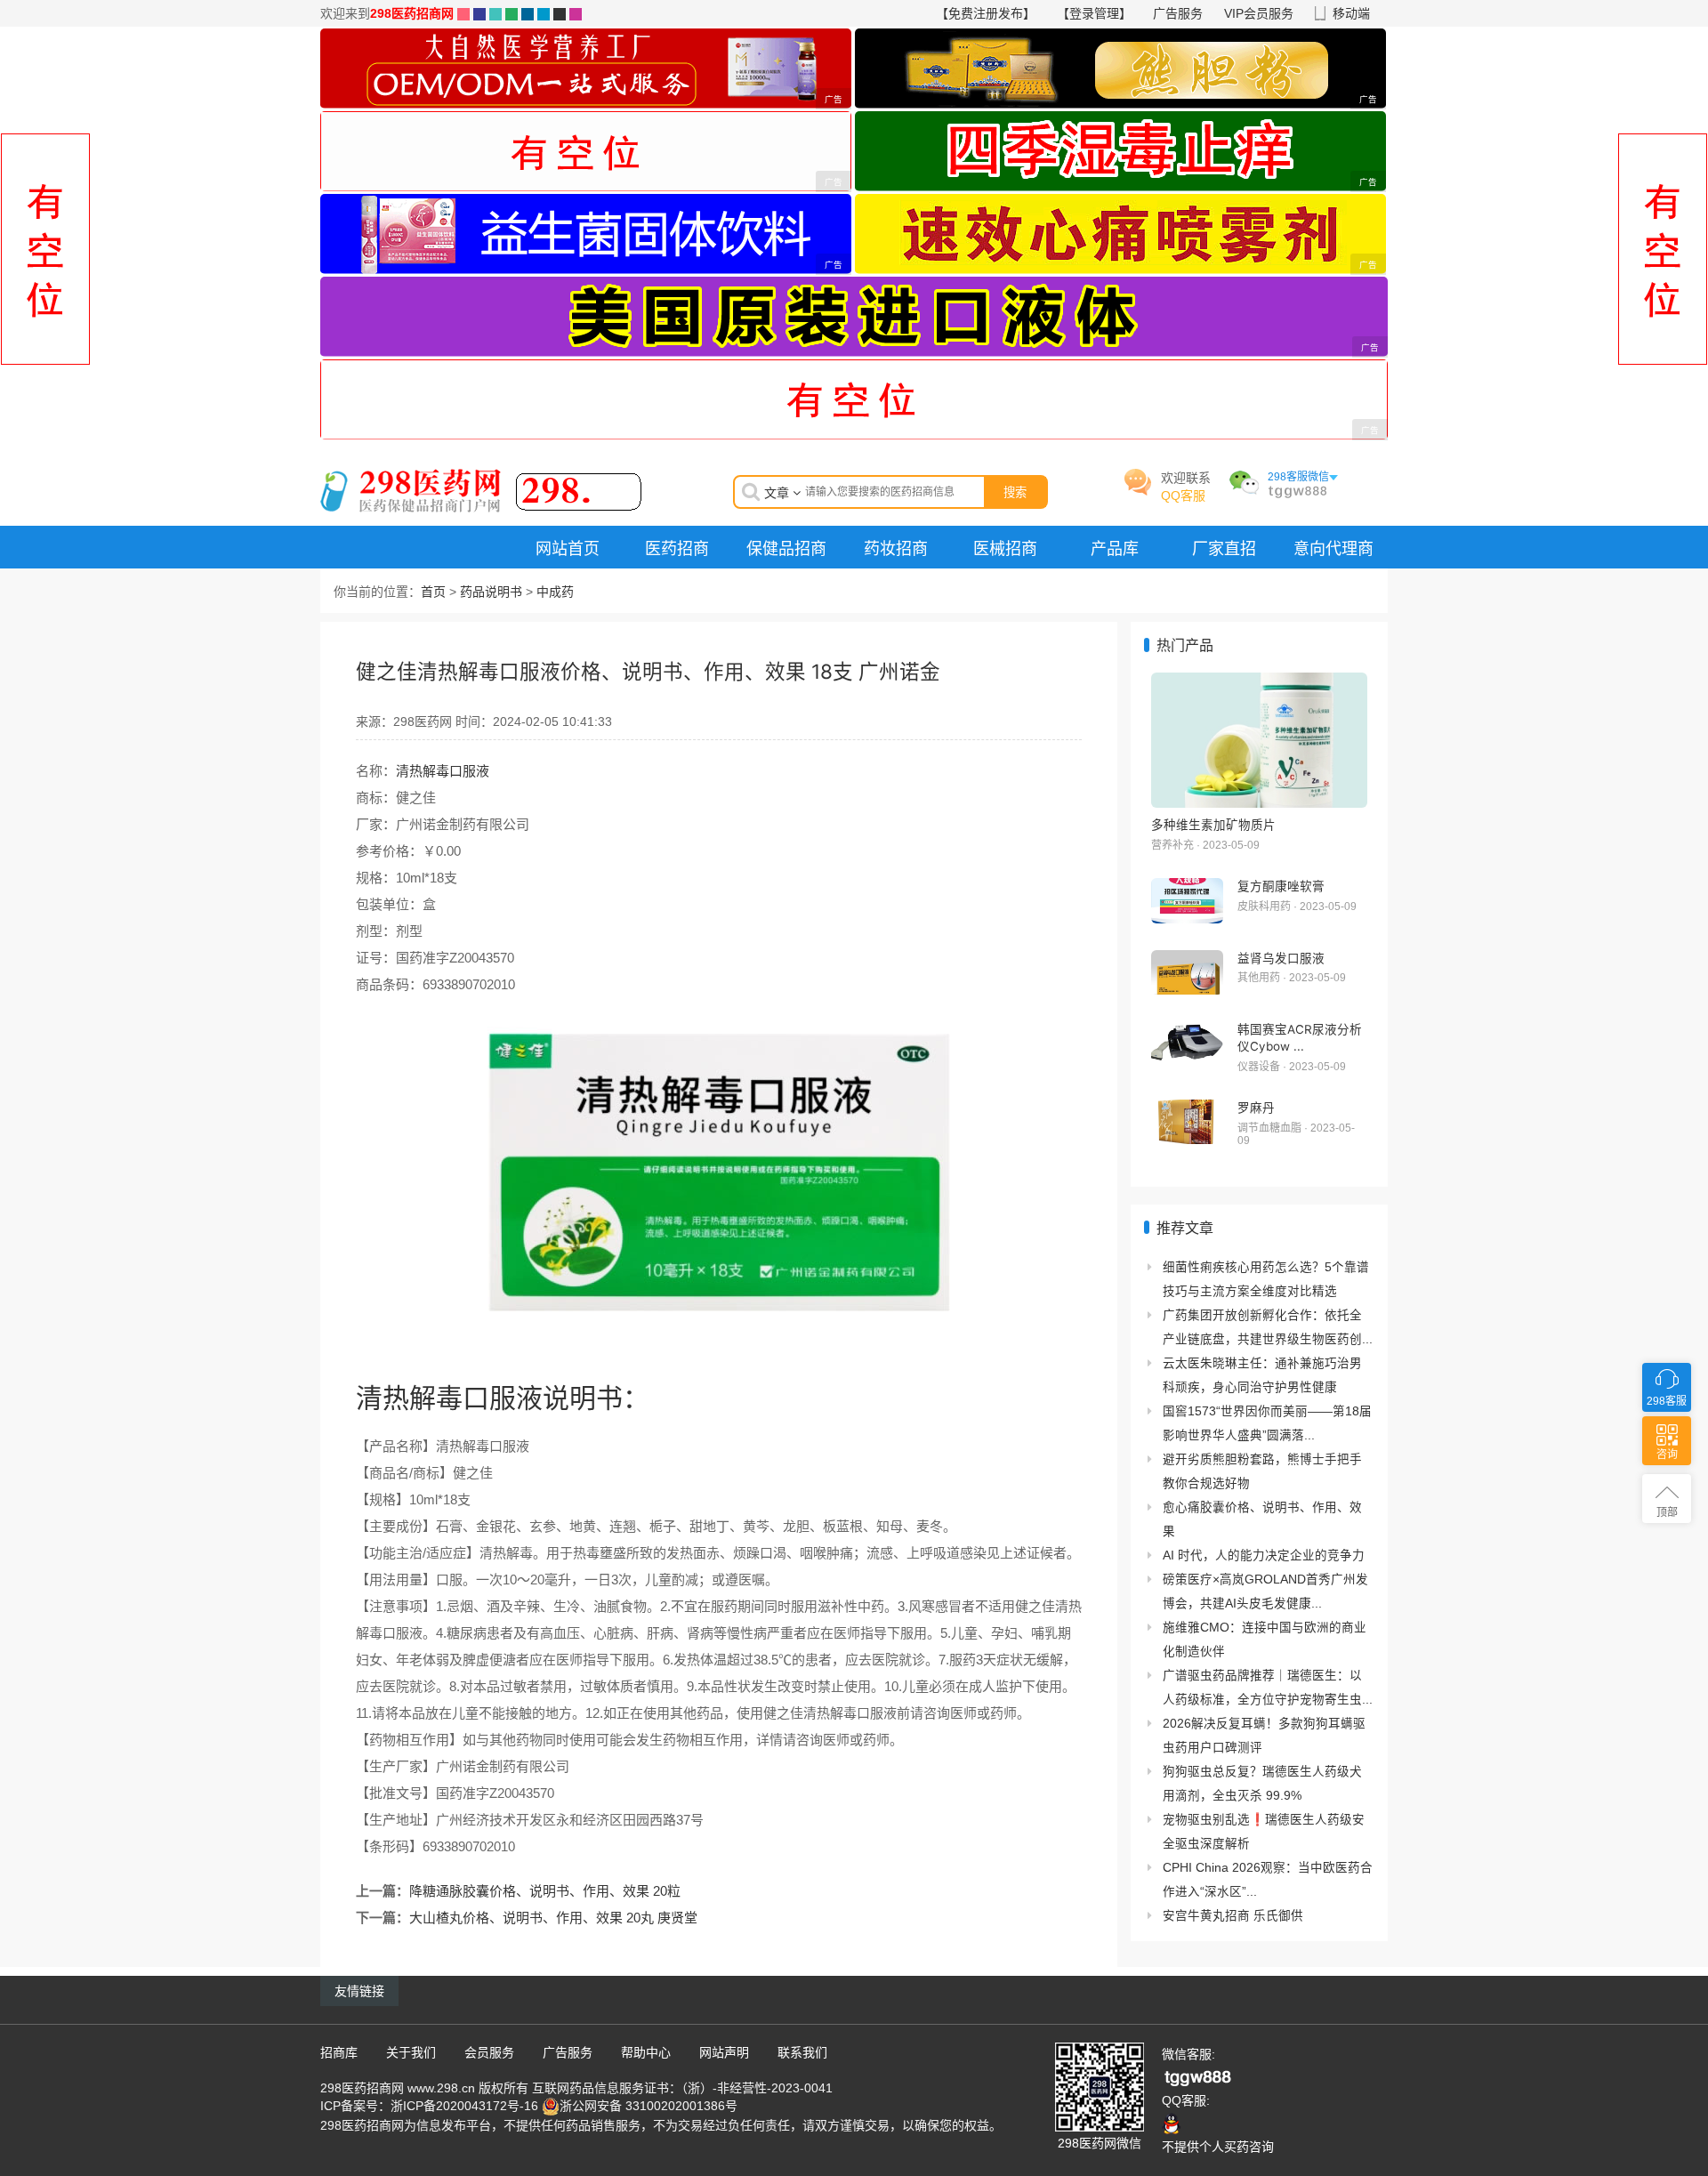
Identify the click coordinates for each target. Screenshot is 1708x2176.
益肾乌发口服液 (1281, 958)
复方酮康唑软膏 (1281, 886)
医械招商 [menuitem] (1005, 548)
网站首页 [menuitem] (568, 548)
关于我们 (411, 2052)
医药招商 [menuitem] (677, 548)
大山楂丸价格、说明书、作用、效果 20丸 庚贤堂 (553, 1918)
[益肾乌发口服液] (1187, 973)
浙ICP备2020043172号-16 (464, 2106)
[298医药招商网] (481, 489)
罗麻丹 (1256, 1108)
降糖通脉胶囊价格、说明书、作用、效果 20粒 (545, 1891)
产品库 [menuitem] (1115, 548)
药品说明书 (491, 592)
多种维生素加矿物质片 (1213, 825)
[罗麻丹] (1187, 1122)
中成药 (555, 592)
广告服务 (1178, 13)
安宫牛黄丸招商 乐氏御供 (1233, 1916)
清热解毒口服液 (443, 771)
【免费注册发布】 (986, 13)
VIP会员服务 (1259, 13)
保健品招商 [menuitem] (786, 548)
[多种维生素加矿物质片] (1259, 740)
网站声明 (724, 2052)
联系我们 (802, 2052)
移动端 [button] (1351, 13)
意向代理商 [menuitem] (1333, 548)
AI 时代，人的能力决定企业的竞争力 (1264, 1555)
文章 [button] (778, 493)
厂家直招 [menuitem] (1224, 548)
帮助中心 (646, 2052)
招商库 (339, 2052)
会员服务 (489, 2052)
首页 (433, 592)
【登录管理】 (1094, 13)
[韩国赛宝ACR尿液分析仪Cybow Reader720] (1187, 1044)
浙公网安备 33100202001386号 (649, 2106)
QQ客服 (1183, 496)
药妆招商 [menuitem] (896, 548)
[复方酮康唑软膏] (1187, 901)
